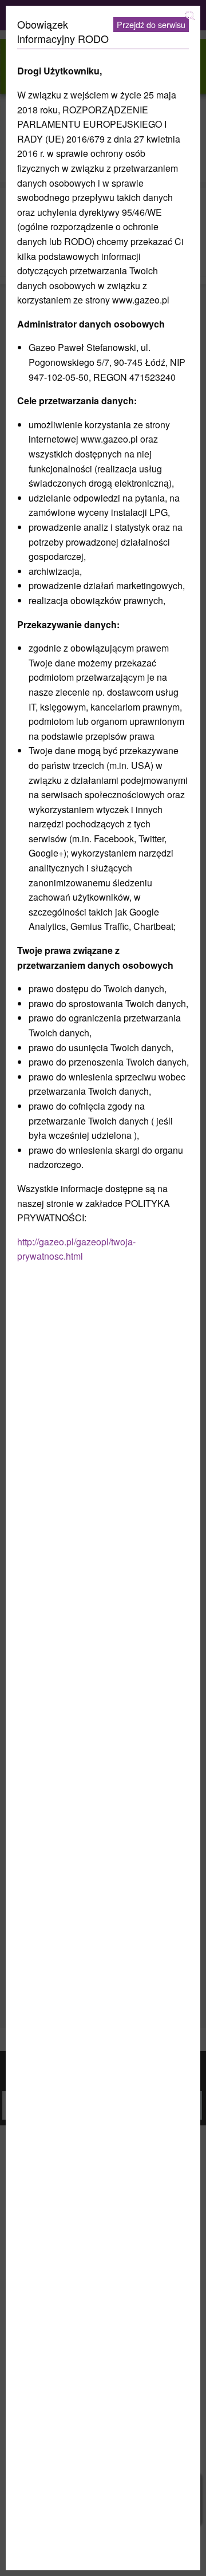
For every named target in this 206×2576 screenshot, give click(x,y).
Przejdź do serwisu (151, 24)
